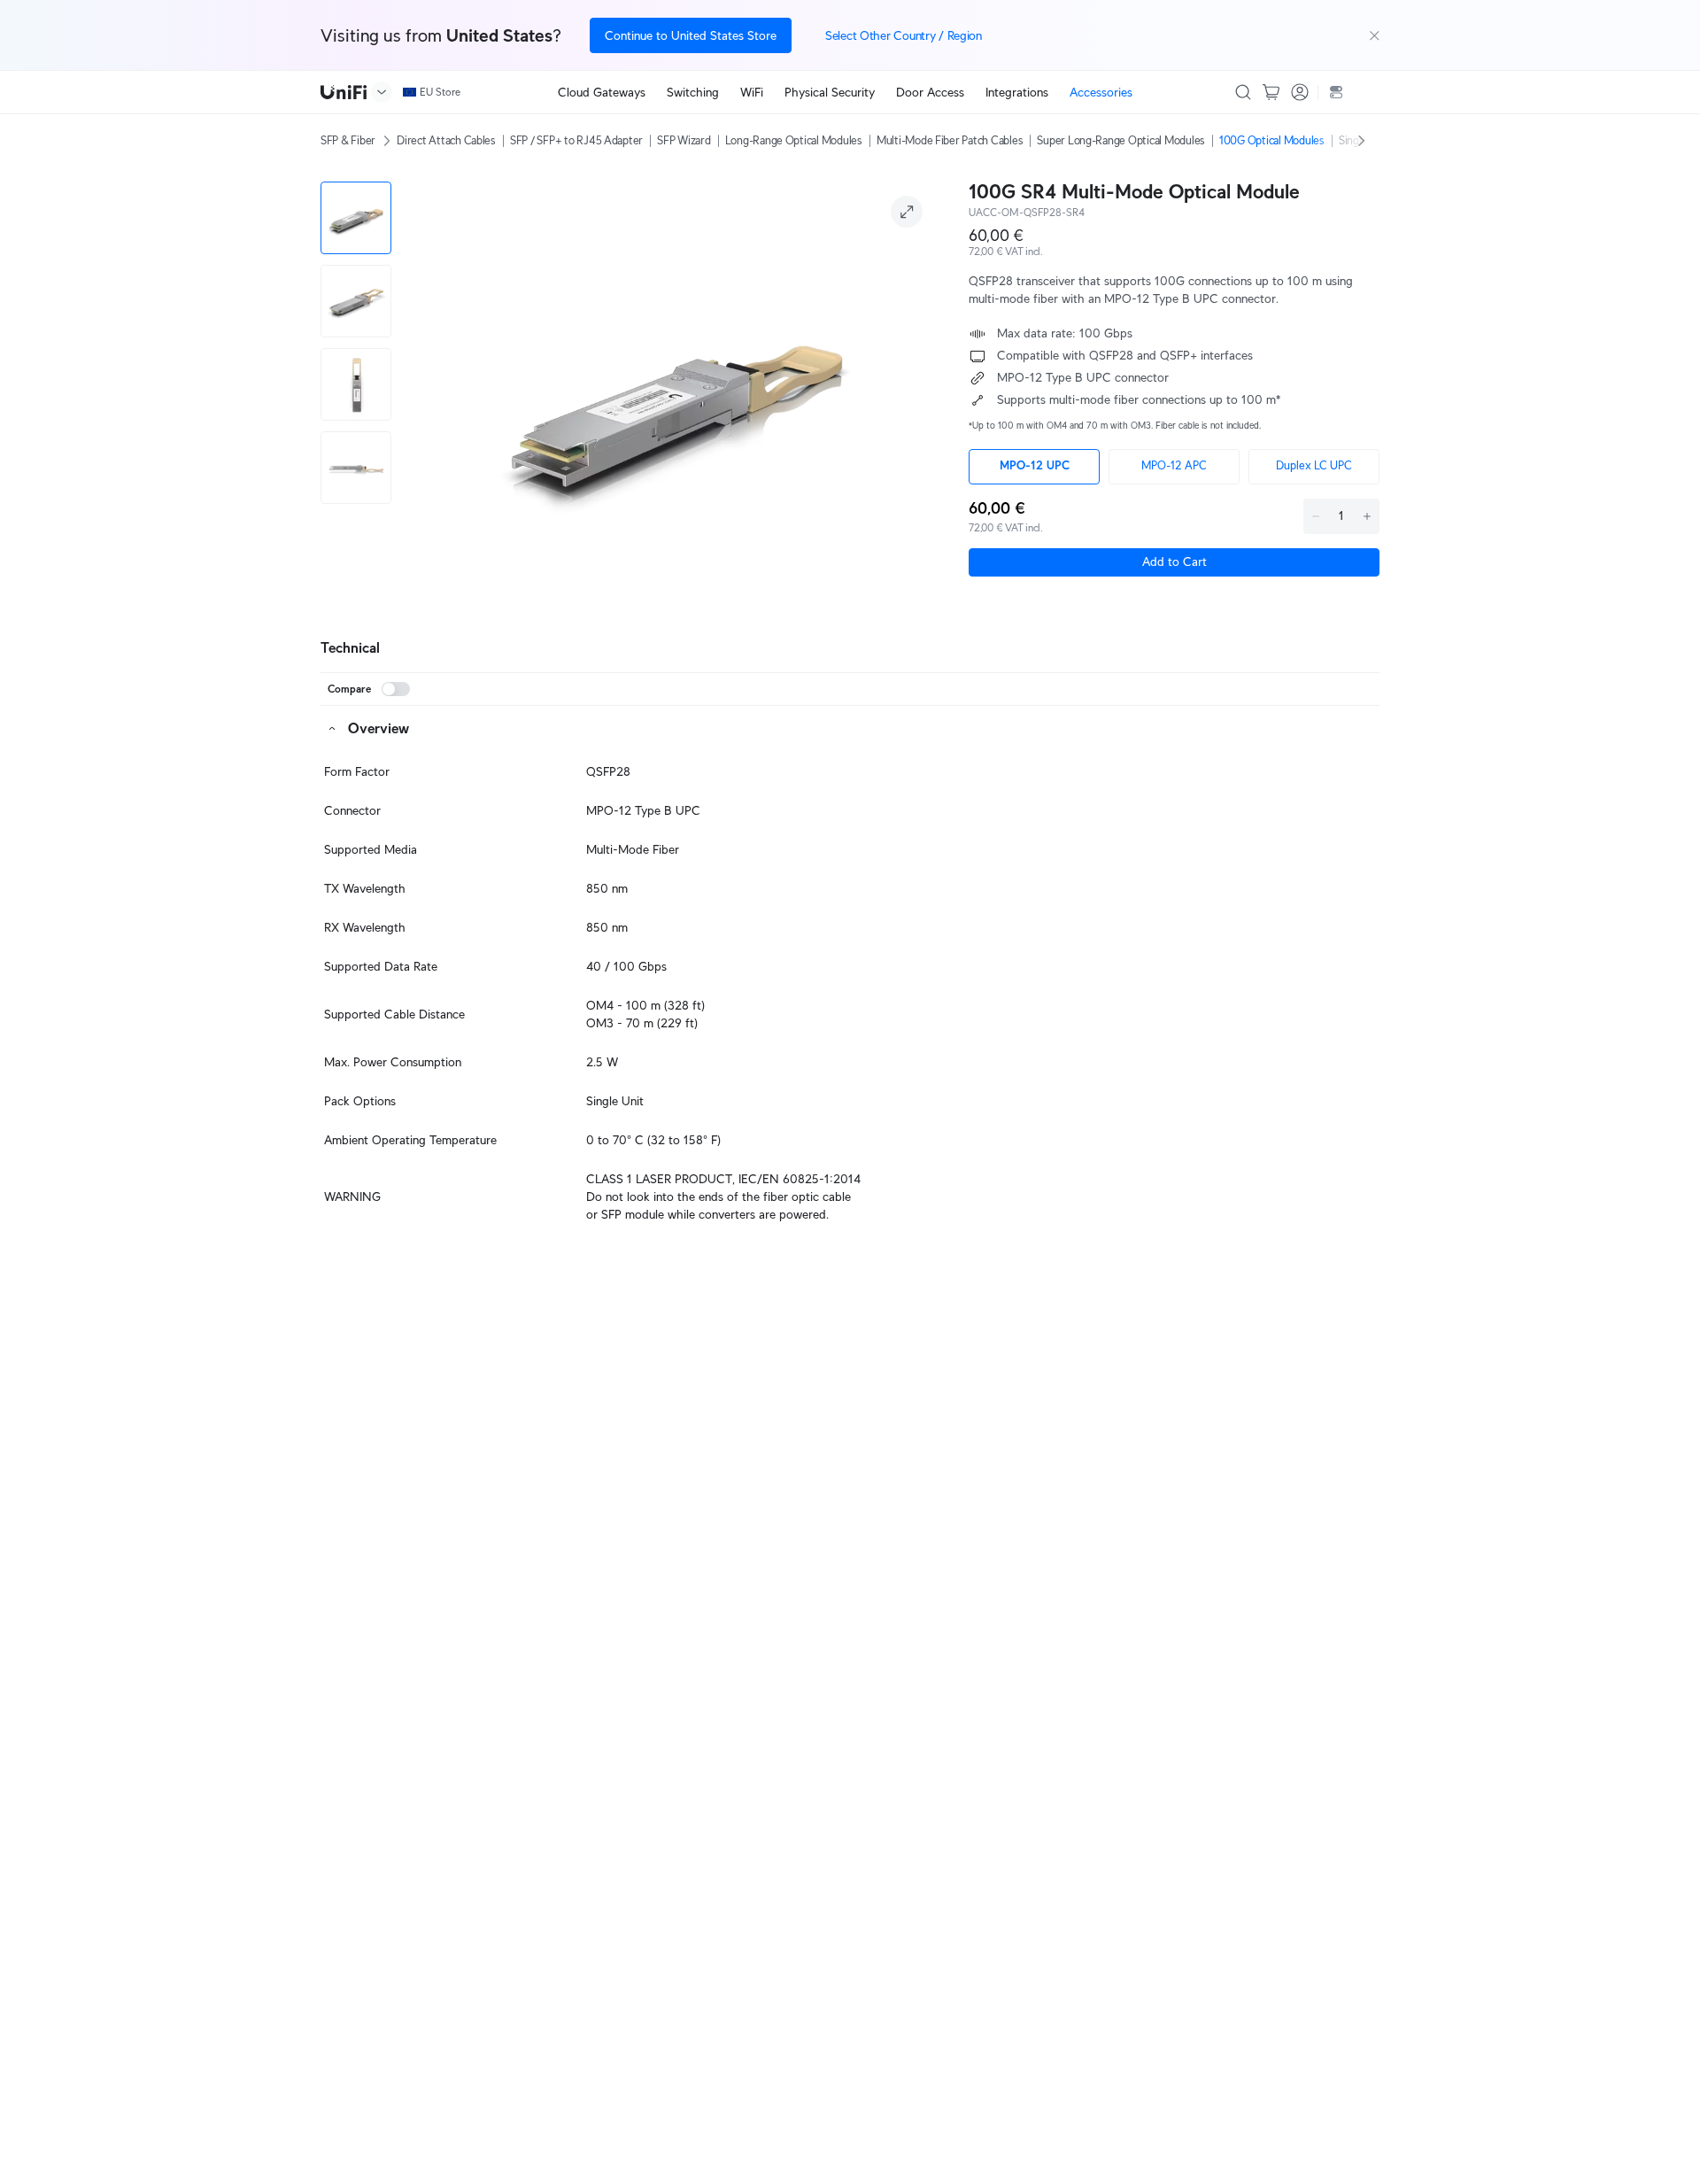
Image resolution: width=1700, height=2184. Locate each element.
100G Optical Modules (1272, 140)
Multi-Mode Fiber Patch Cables (950, 140)
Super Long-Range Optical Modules (1121, 140)
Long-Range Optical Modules (794, 140)
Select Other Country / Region (904, 35)
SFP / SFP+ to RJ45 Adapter (576, 140)
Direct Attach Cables (446, 140)
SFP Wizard (684, 140)
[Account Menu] (1300, 92)
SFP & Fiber (348, 140)
